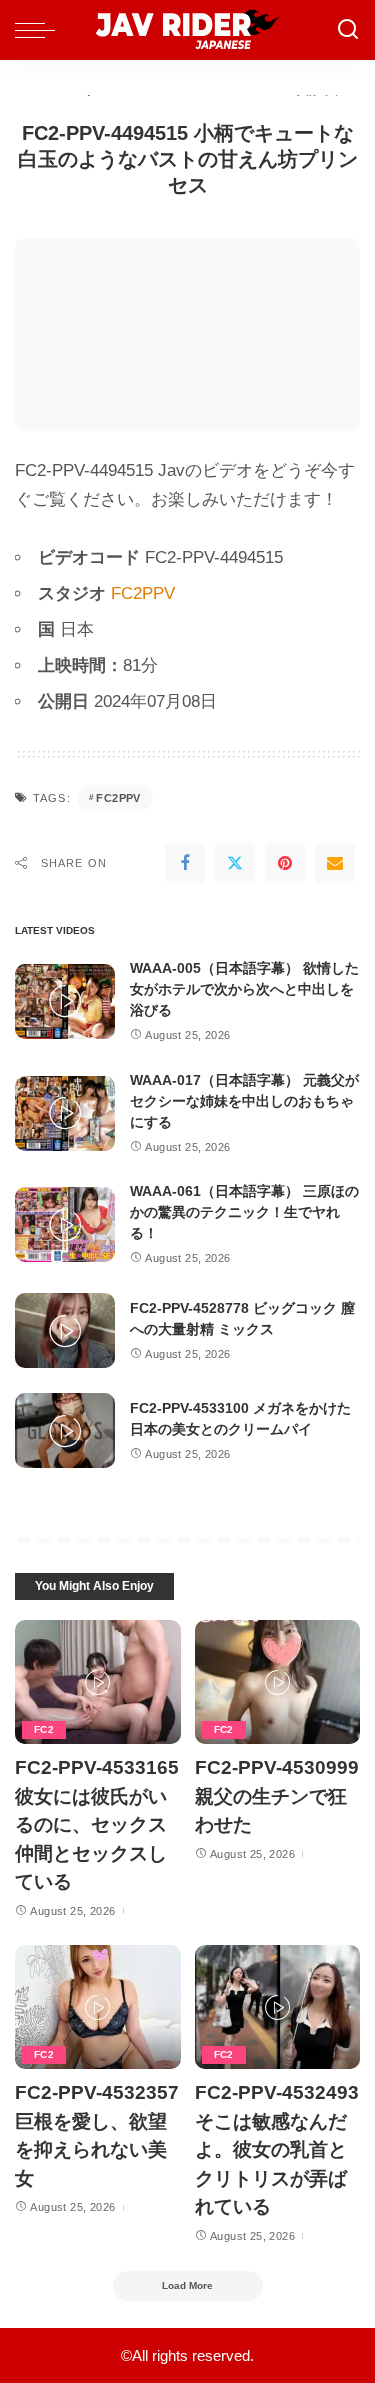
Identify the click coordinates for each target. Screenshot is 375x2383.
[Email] (335, 863)
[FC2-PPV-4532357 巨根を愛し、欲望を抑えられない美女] (98, 2007)
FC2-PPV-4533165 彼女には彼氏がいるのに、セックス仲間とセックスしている (97, 1824)
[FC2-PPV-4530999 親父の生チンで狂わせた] (278, 1682)
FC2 (44, 1729)
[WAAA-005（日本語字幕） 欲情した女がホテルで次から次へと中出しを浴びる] (65, 1001)
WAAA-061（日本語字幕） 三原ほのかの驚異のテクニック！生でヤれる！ (244, 1212)
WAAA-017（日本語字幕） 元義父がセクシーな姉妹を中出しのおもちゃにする (244, 1101)
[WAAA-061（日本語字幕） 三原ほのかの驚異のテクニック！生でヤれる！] (65, 1224)
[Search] (348, 30)
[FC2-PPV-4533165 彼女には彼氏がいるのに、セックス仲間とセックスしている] (98, 1682)
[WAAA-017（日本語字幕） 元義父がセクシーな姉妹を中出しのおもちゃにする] (65, 1113)
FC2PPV (143, 593)
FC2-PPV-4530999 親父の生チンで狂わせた (277, 1796)
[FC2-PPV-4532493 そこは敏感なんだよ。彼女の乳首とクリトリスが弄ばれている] (278, 2007)
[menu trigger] (40, 30)
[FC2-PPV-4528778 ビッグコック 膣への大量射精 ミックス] (65, 1330)
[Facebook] (185, 863)
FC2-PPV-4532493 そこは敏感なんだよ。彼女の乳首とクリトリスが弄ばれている (277, 2149)
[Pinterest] (285, 863)
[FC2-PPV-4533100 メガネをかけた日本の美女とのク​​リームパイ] (65, 1430)
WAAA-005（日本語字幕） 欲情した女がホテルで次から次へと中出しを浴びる (244, 989)
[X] (235, 863)
